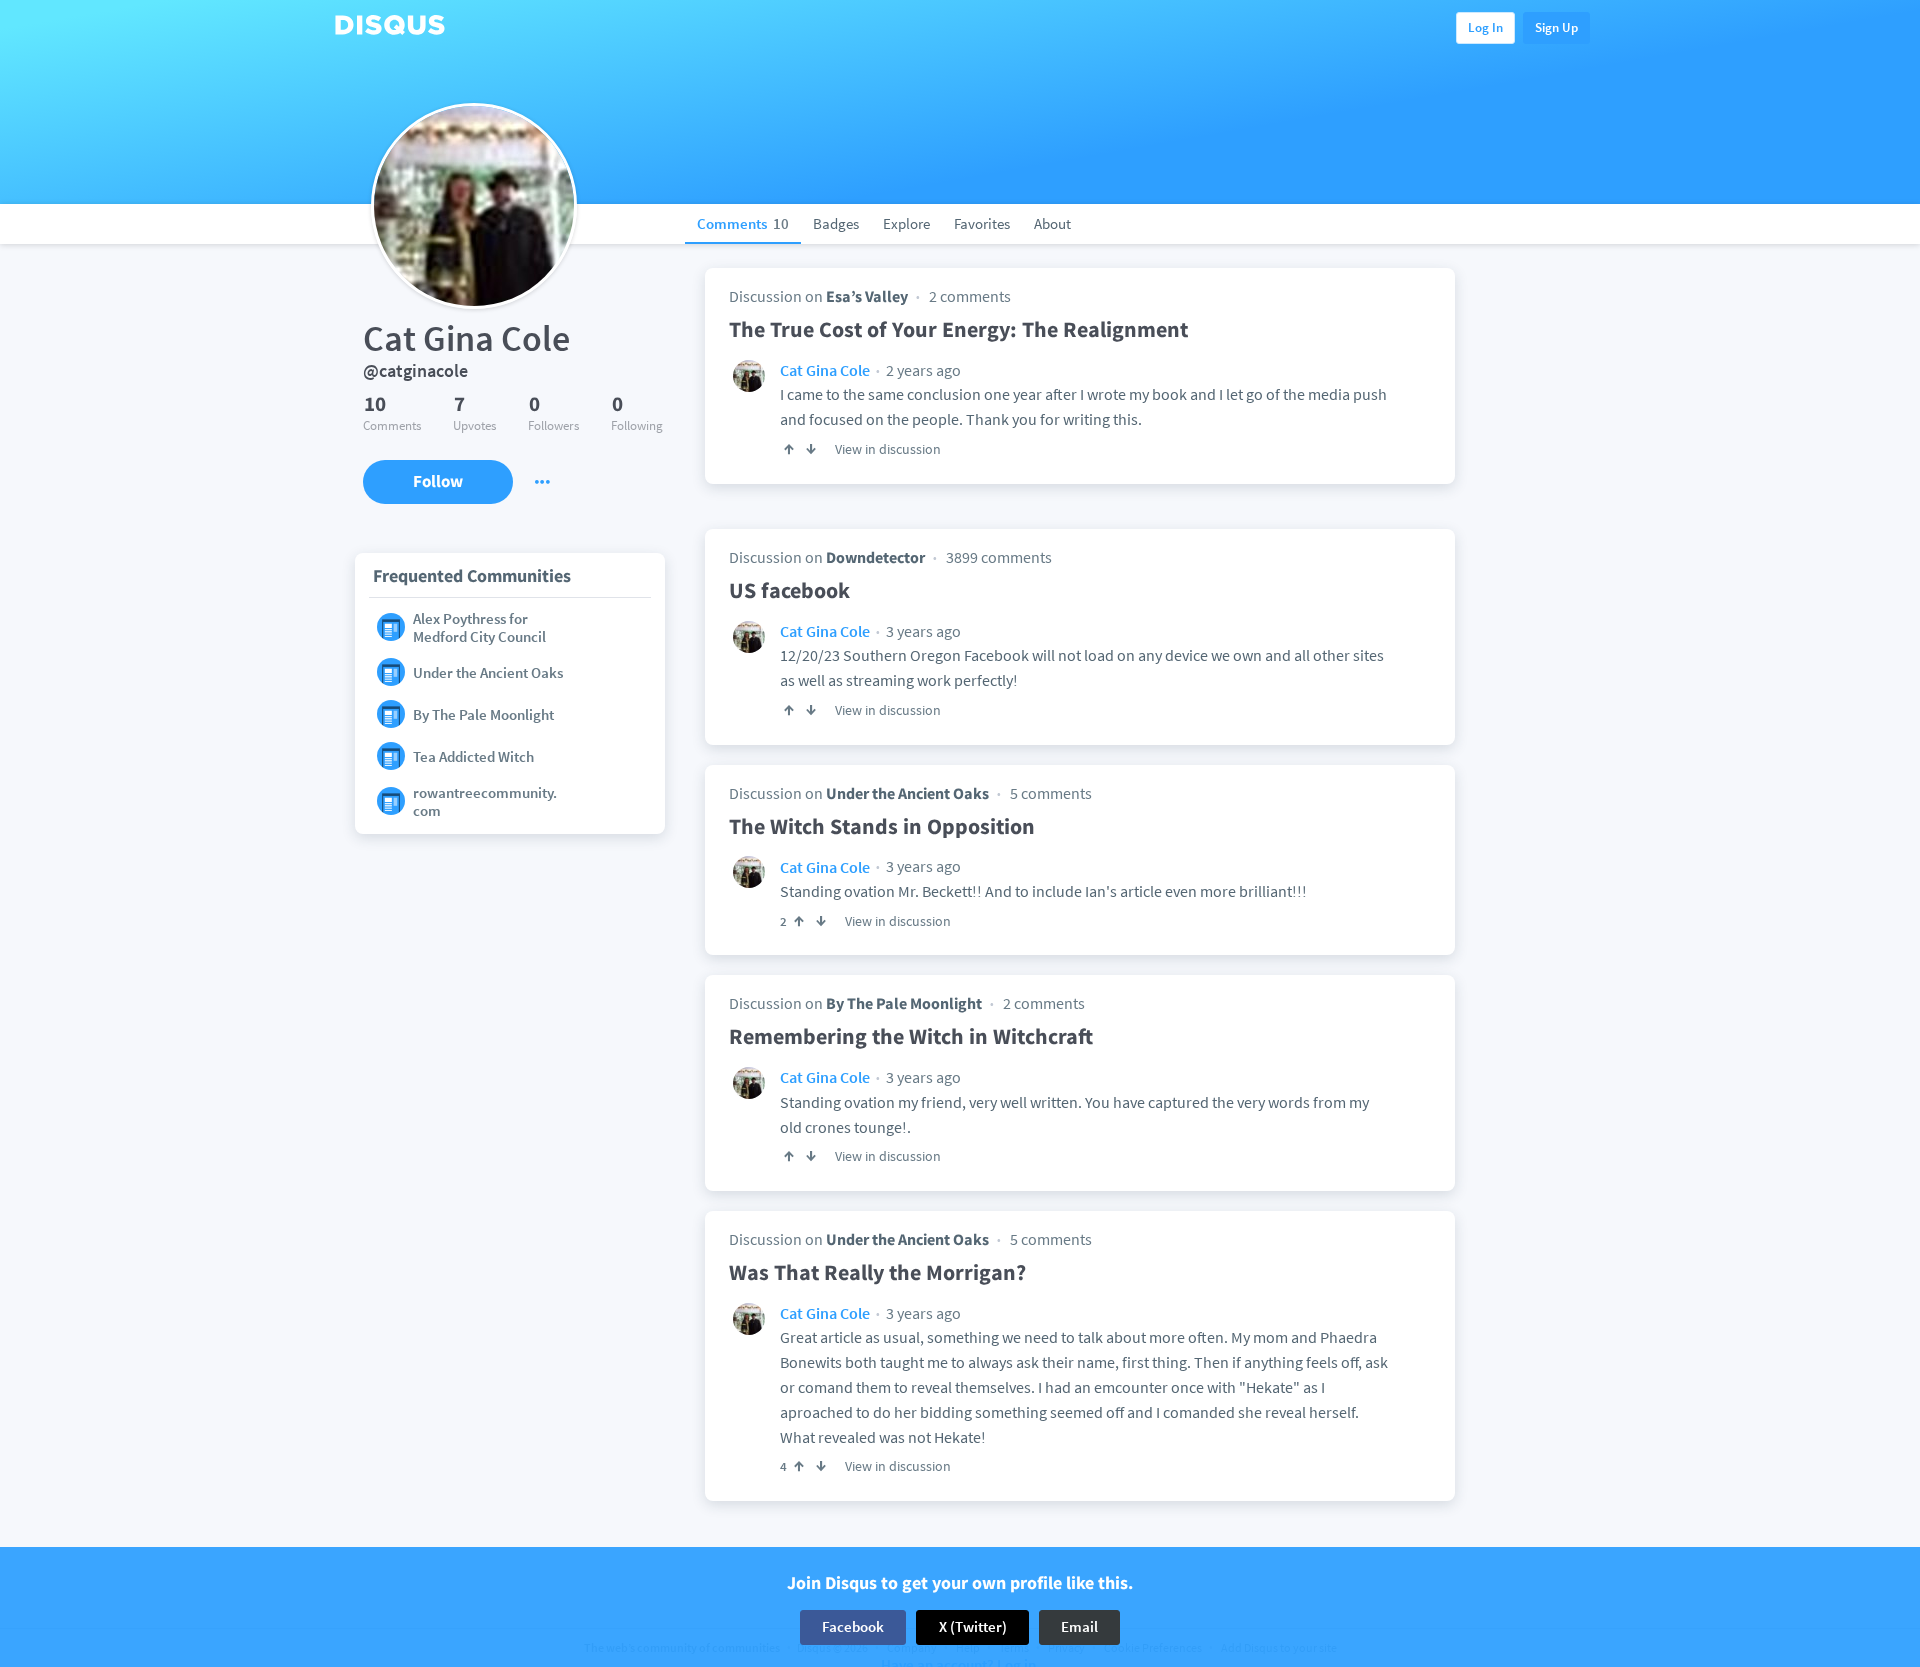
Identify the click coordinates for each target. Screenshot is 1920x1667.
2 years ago (922, 370)
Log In (1485, 27)
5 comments (1051, 793)
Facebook (853, 1626)
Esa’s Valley (867, 296)
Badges (836, 223)
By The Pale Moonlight (904, 1003)
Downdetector (875, 557)
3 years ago (922, 631)
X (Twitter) (973, 1626)
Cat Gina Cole (825, 370)
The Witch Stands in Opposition (882, 826)
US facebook (789, 590)
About (1052, 223)
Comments (743, 223)
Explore (906, 223)
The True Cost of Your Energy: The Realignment (958, 329)
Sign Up (1556, 27)
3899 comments (999, 557)
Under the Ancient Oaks (907, 793)
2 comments (970, 296)
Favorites (982, 223)
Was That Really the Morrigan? (877, 1272)
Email (1079, 1626)
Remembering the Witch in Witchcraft (911, 1036)
